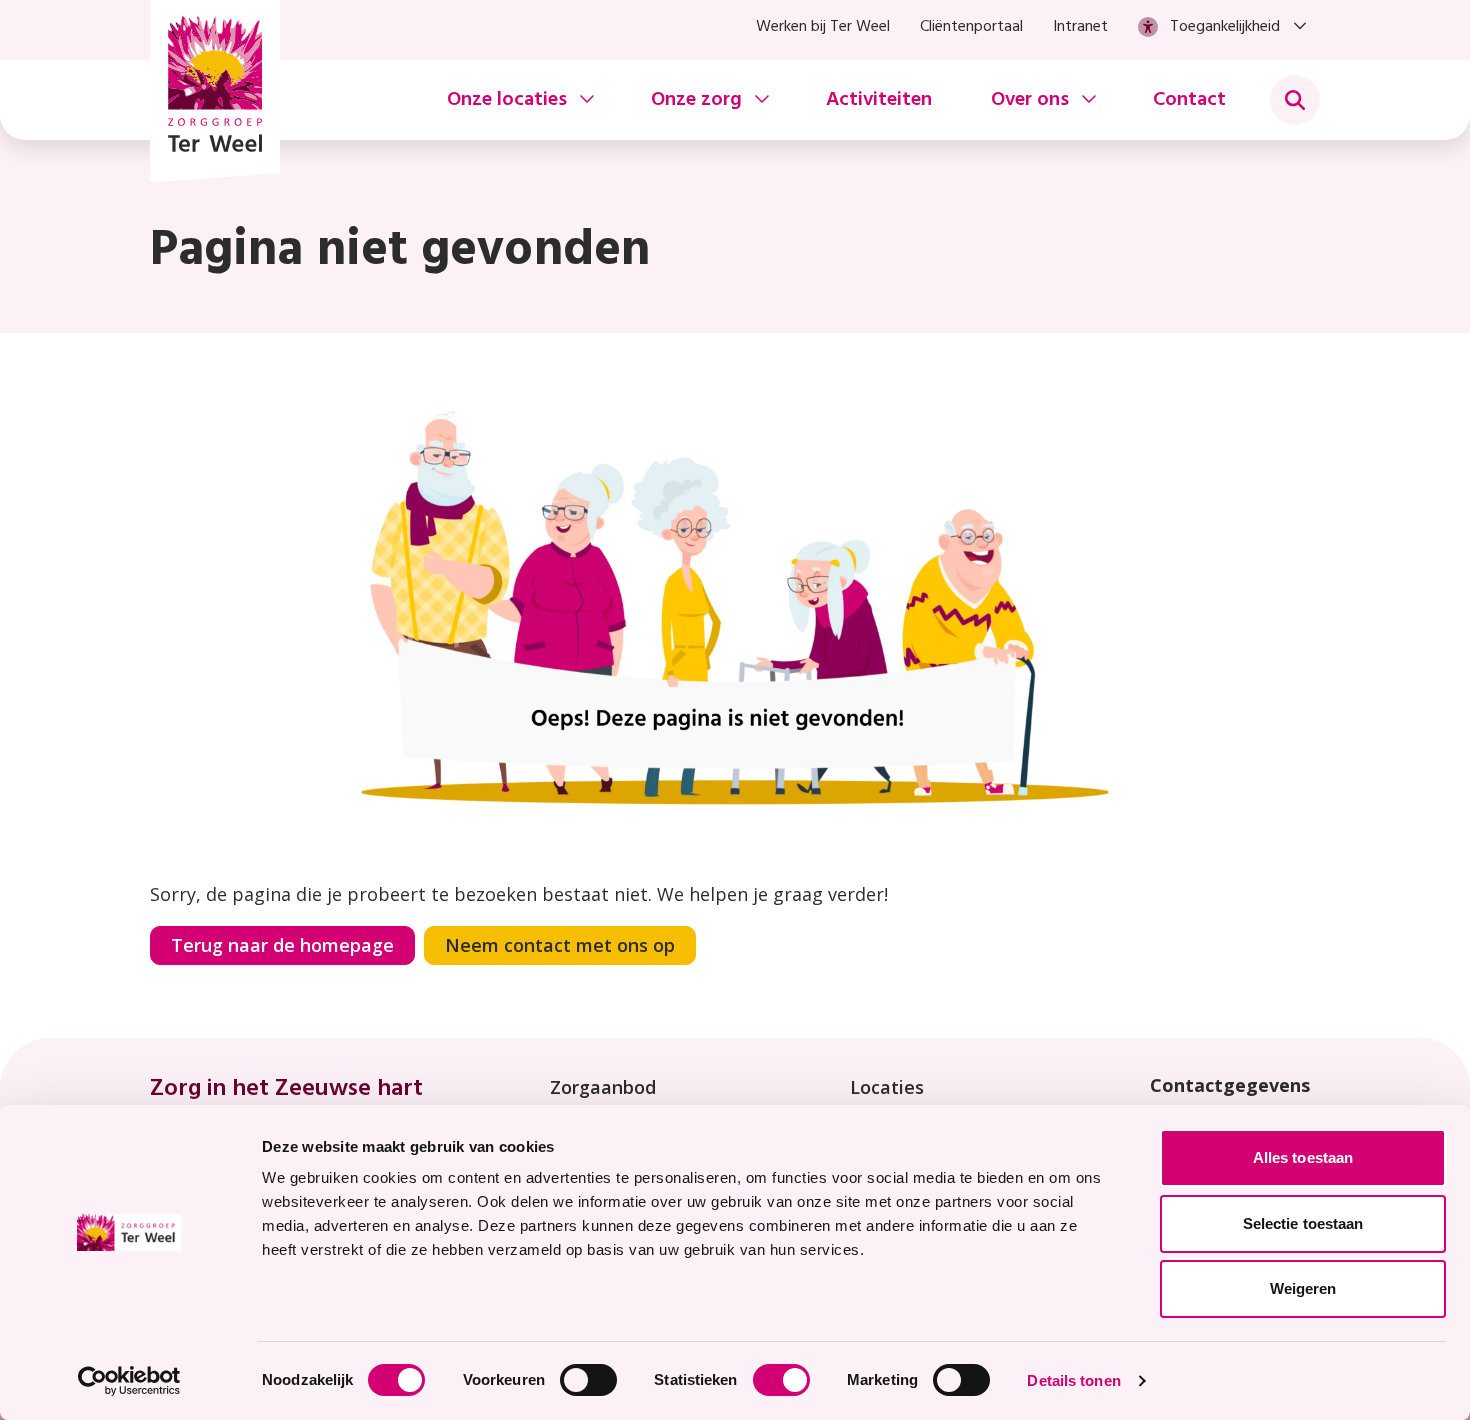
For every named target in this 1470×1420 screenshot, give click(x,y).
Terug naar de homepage (282, 945)
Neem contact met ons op (560, 945)
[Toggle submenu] (1295, 100)
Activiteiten (879, 100)
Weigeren (1303, 1288)
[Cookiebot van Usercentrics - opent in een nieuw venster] (129, 1381)
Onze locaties (507, 100)
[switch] (588, 1380)
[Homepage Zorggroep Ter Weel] (215, 91)
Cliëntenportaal (971, 27)
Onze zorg (696, 100)
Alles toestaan (1303, 1157)
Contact (1189, 100)
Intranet (1080, 27)
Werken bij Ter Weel (823, 27)
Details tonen (1073, 1380)
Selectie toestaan (1303, 1223)
